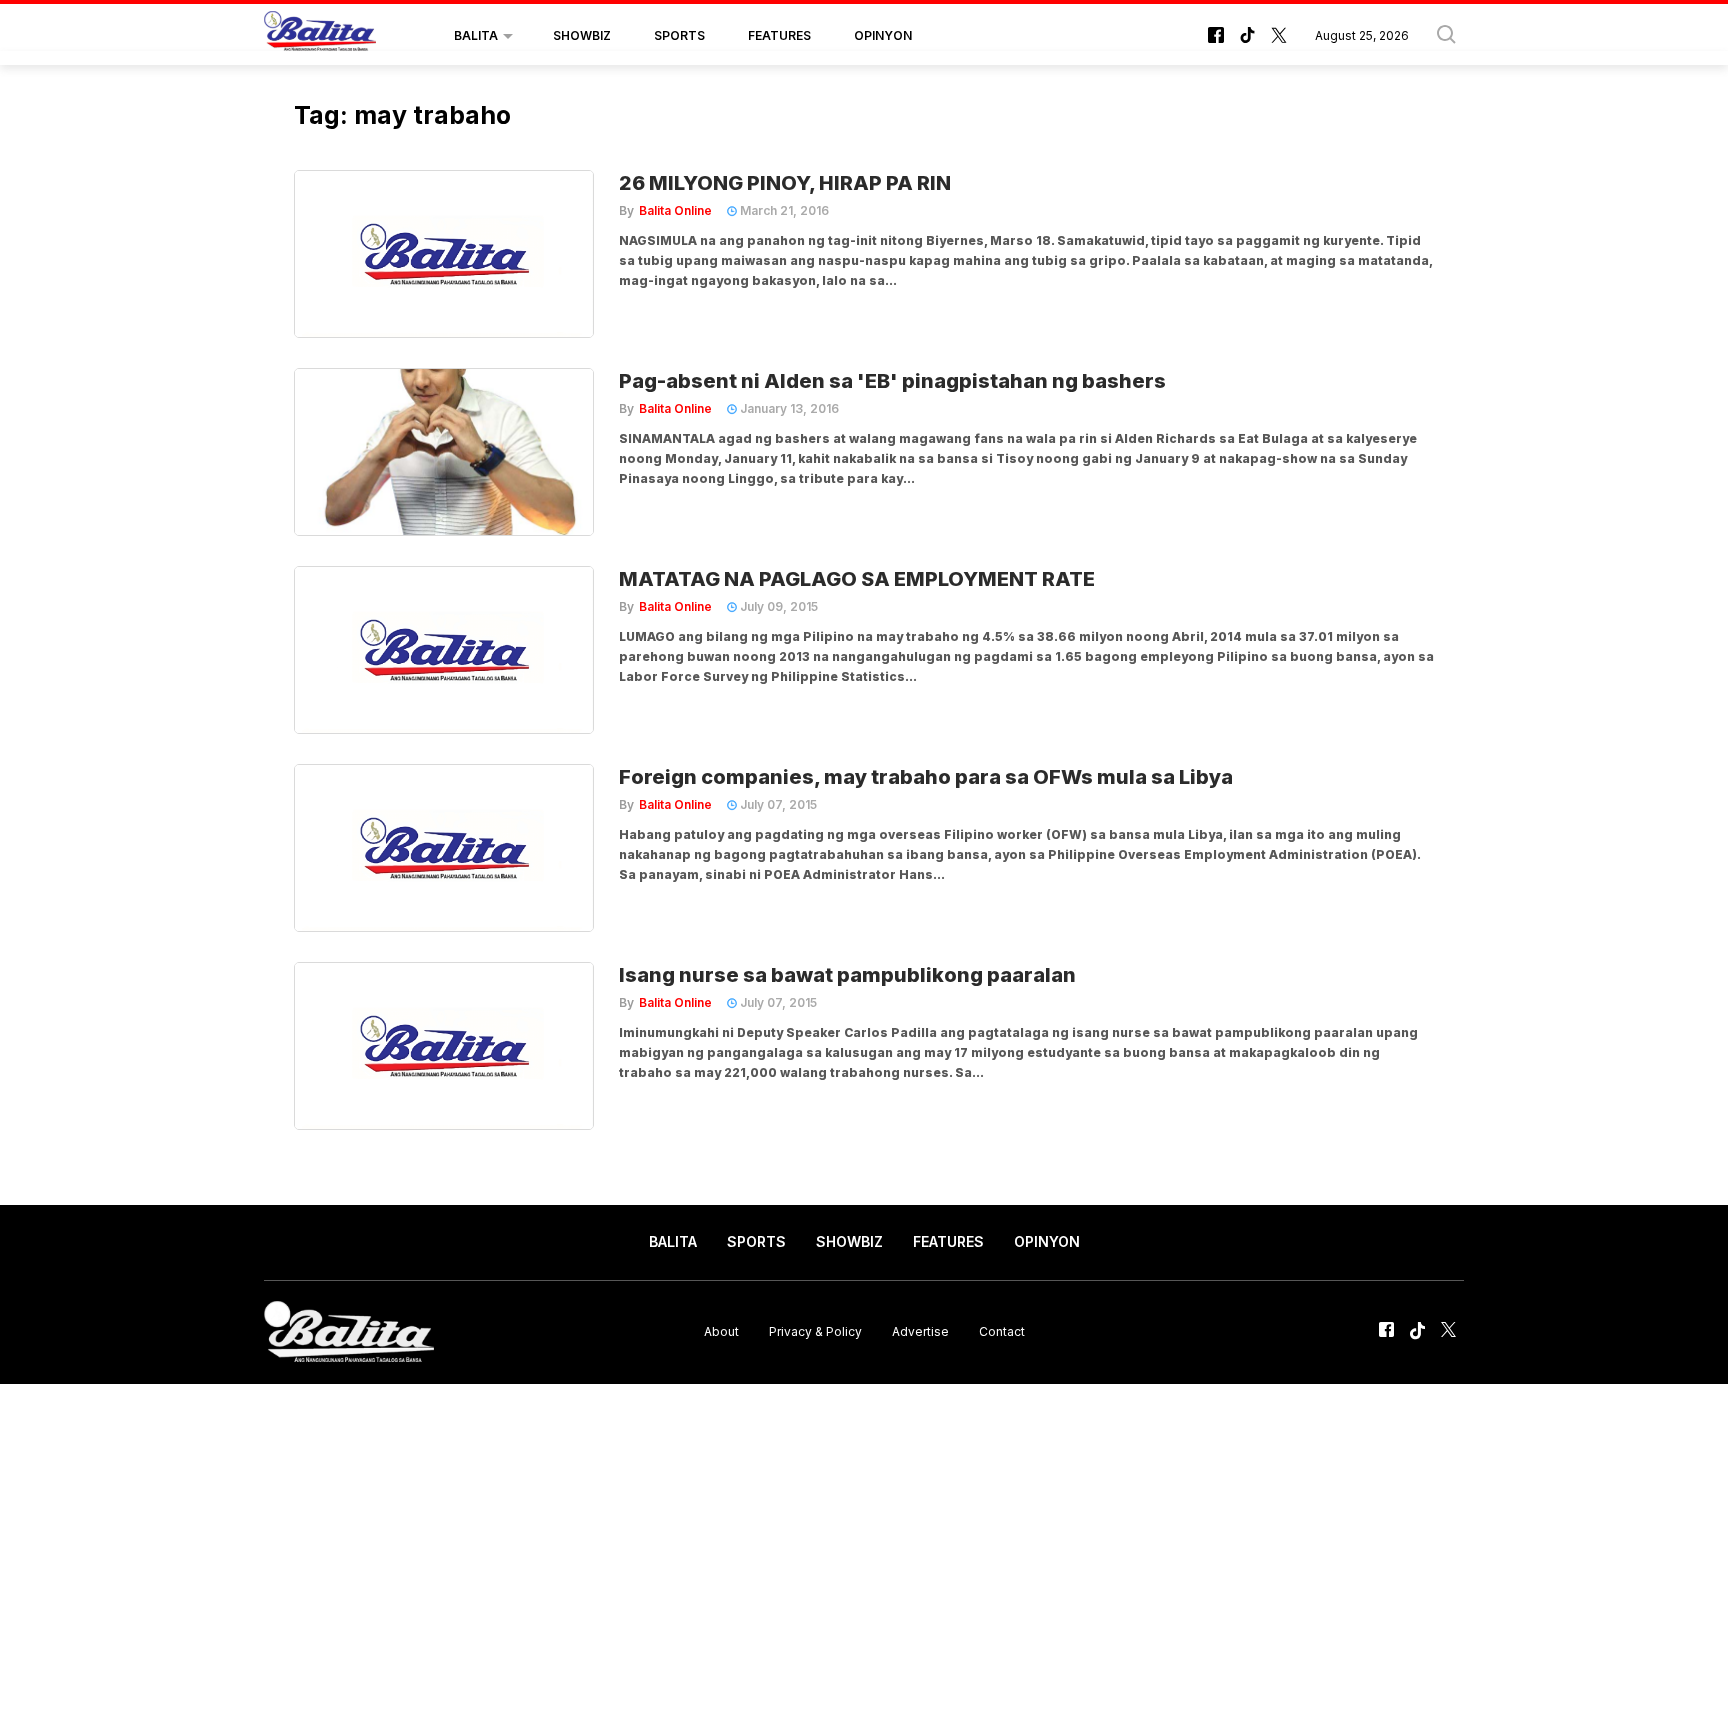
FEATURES (779, 35)
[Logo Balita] (320, 36)
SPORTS (679, 35)
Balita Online (675, 210)
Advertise (920, 1331)
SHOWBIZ (582, 35)
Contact (1002, 1331)
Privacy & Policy (815, 1331)
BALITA (476, 35)
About (721, 1331)
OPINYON (883, 35)
